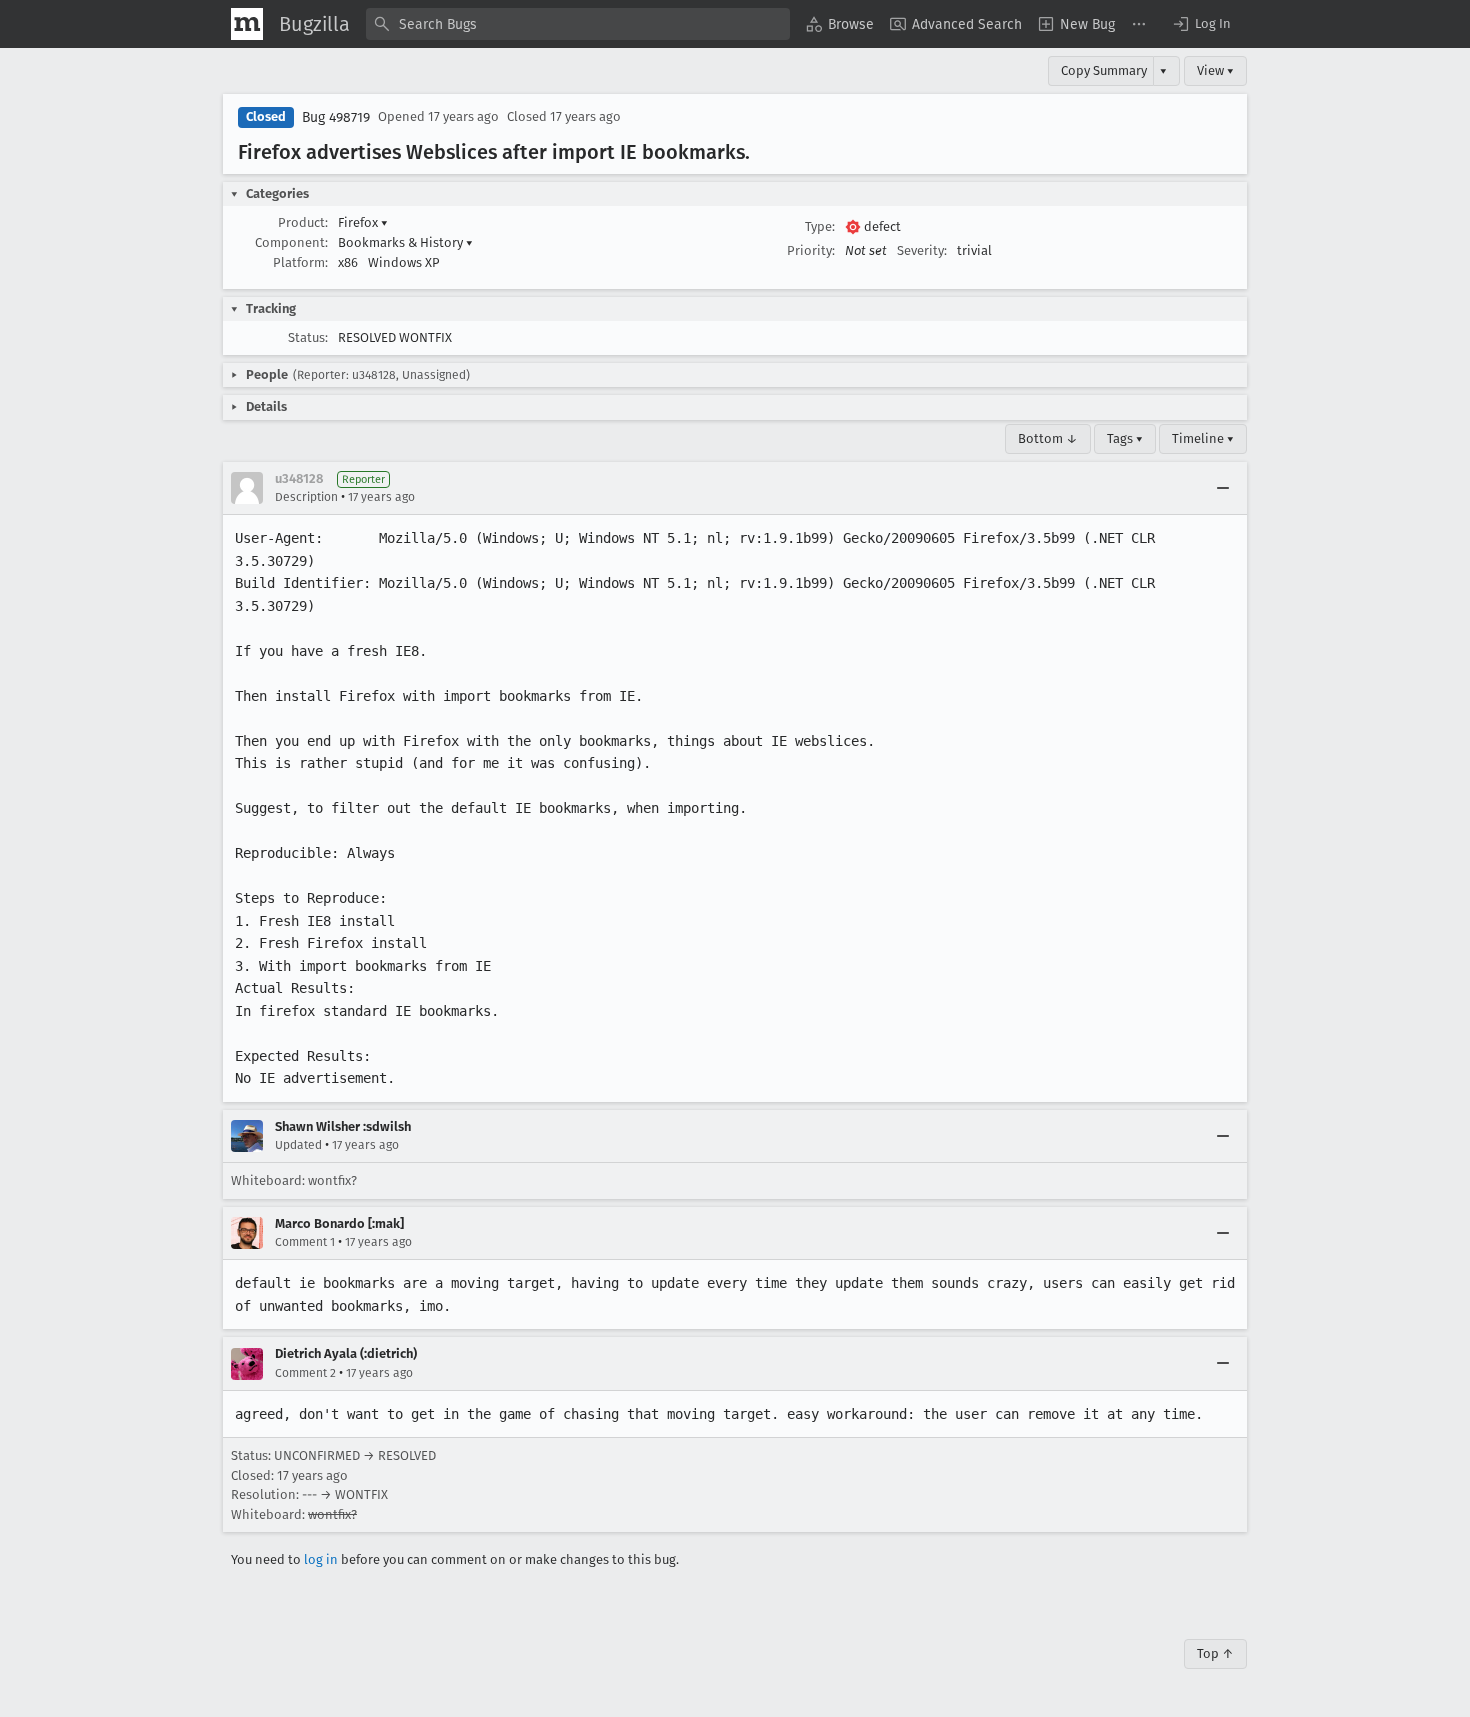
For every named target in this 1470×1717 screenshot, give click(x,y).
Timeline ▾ (1203, 438)
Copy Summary (1104, 70)
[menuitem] (840, 24)
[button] (1201, 24)
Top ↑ (1215, 1653)
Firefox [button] (363, 222)
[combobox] (578, 24)
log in (321, 1559)
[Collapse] (1223, 488)
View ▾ (1215, 70)
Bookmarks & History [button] (405, 242)
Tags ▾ (1125, 438)
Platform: (300, 262)
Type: (820, 226)
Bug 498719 (336, 117)
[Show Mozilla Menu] (247, 24)
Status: (308, 337)
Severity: (922, 250)
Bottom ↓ (1048, 438)
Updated (298, 1145)
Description (306, 497)
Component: (291, 242)
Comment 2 (305, 1373)
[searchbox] (578, 24)
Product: (303, 222)
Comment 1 (305, 1242)
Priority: (811, 250)
